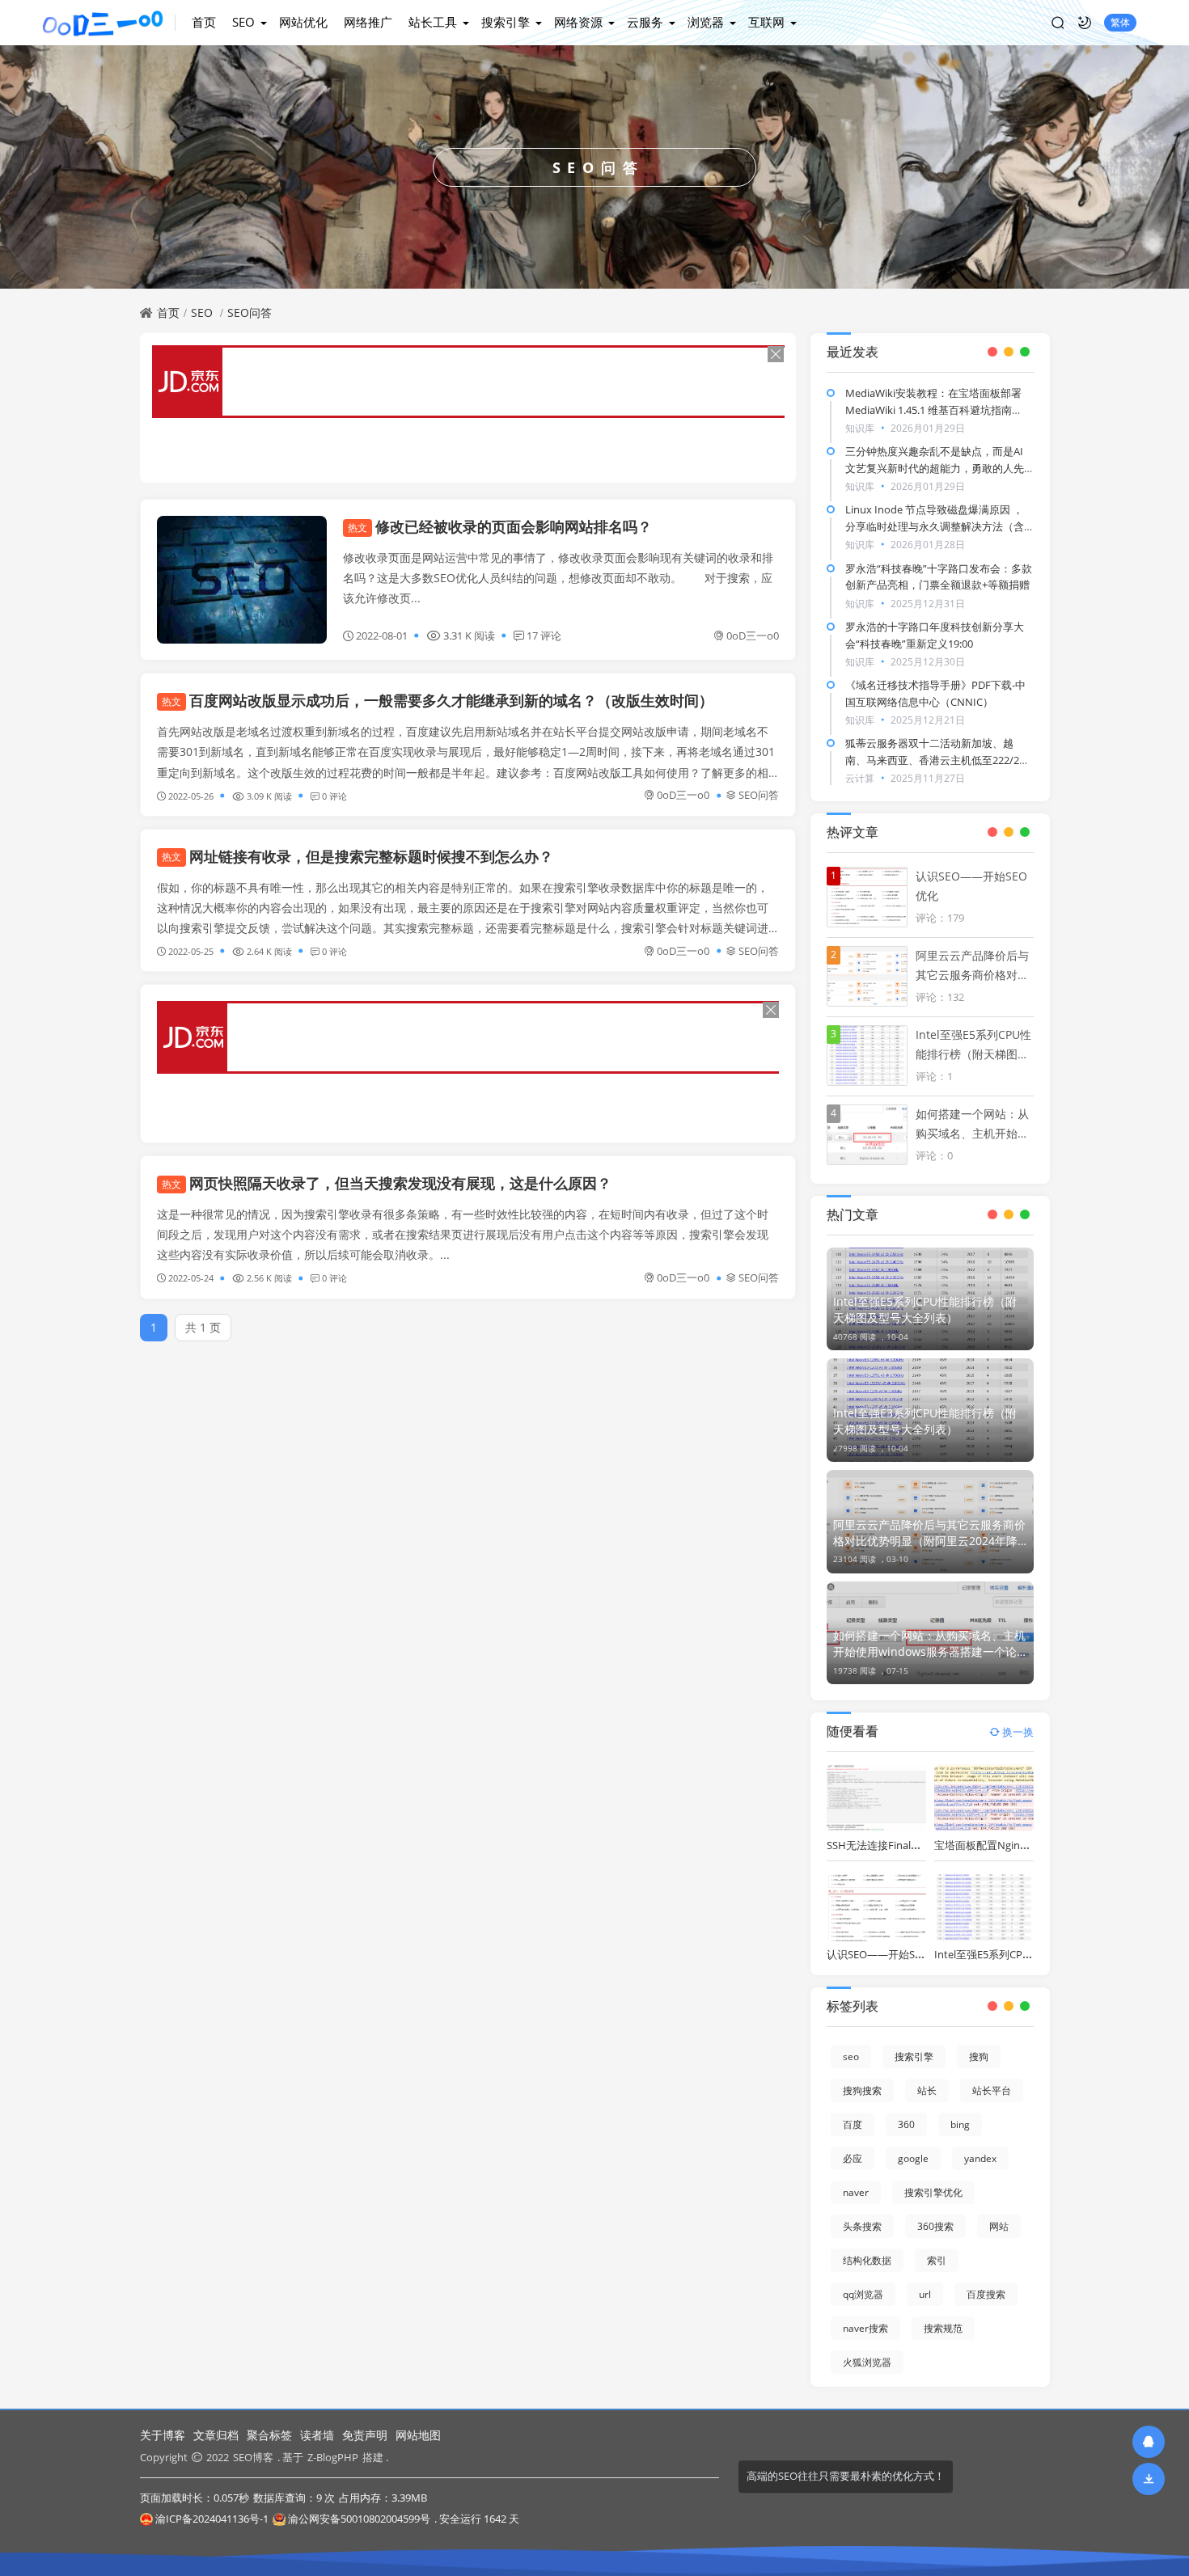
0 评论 (334, 796)
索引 (937, 2260)
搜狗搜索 (862, 2090)
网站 (999, 2226)
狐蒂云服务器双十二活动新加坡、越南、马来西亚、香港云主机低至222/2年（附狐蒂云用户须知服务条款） (937, 760)
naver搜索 (865, 2328)
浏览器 (706, 22)
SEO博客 (253, 2457)
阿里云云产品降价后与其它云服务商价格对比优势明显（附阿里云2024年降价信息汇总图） (929, 1533)
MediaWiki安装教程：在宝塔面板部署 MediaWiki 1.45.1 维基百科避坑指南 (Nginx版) (933, 410)
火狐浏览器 (867, 2362)
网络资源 (578, 22)
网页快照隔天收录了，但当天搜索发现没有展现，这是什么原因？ (387, 1183)
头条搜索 (862, 2226)
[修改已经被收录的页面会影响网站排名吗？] (242, 580)
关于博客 (163, 2435)
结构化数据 (867, 2260)
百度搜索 (986, 2294)
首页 (204, 22)
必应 (853, 2158)
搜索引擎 (506, 22)
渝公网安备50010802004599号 (359, 2519)
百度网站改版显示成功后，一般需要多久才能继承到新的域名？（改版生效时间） (438, 700)
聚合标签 (269, 2435)
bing (960, 2124)
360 (906, 2124)
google (913, 2158)
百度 (853, 2124)
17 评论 (544, 636)
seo (851, 2057)
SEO (243, 22)
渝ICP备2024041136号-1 (212, 2519)
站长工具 (433, 22)
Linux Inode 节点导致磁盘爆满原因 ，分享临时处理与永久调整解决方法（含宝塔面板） (935, 526)
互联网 (766, 22)
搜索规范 (943, 2328)
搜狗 (979, 2057)
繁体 (1120, 22)
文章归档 (216, 2435)
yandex (980, 2158)
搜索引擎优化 (933, 2192)
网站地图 (418, 2435)
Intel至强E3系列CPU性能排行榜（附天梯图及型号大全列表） (925, 1421)
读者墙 (317, 2435)
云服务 (645, 22)
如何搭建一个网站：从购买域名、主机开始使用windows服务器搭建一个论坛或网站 (929, 1644)
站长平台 (992, 2090)
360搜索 (935, 2226)
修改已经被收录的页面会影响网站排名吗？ (500, 526)
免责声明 (365, 2435)
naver (856, 2192)
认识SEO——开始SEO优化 (888, 1954)
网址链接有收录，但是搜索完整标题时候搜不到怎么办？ (358, 856)
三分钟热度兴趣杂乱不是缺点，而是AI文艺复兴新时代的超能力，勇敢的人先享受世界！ (935, 468)
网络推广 (368, 22)
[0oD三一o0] (109, 23)
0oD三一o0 (753, 636)
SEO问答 (250, 312)
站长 (927, 2090)
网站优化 (303, 22)
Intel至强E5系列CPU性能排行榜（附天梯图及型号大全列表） (925, 1309)
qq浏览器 (863, 2294)
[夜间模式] (1085, 23)
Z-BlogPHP (333, 2457)
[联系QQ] (1149, 2441)
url (925, 2294)
